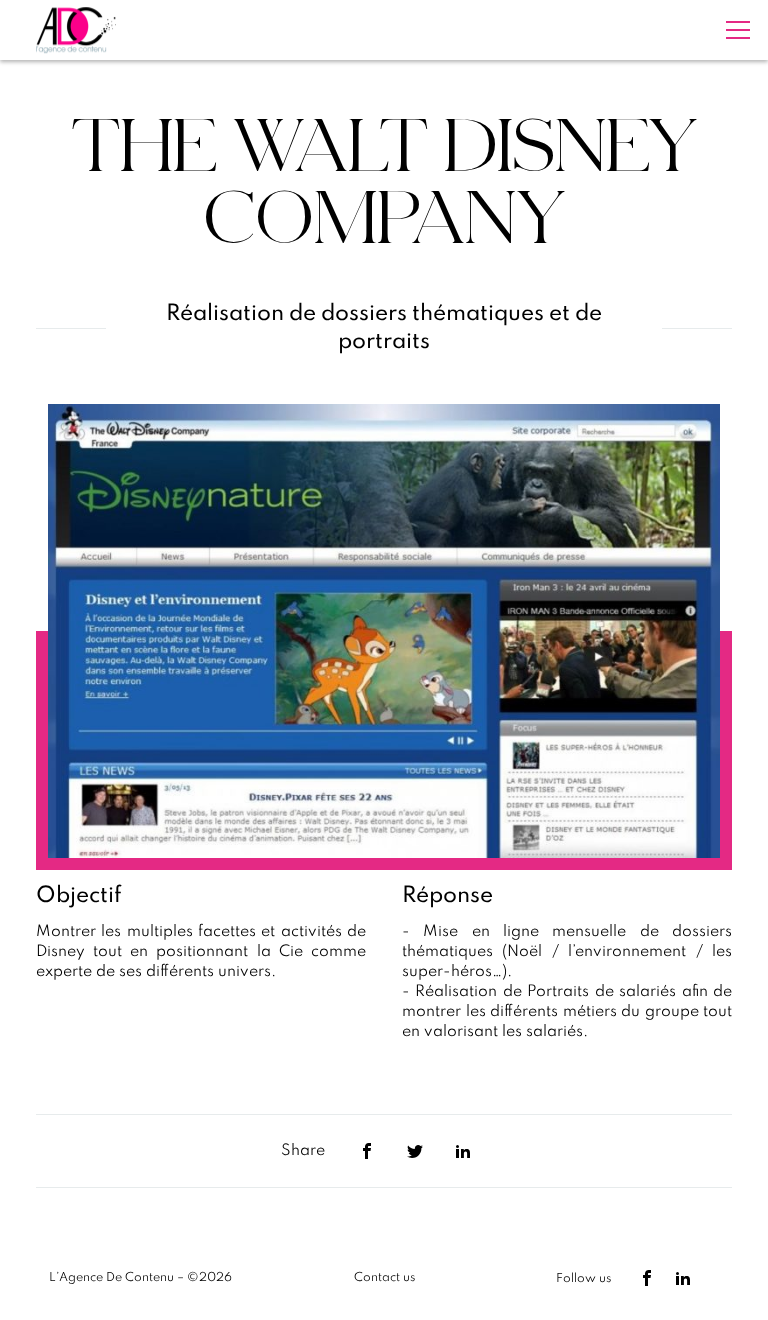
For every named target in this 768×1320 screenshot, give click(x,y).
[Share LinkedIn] (463, 1151)
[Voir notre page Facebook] (647, 1278)
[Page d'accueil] (76, 30)
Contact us (384, 1278)
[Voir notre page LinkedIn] (683, 1278)
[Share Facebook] (367, 1151)
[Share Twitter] (415, 1151)
